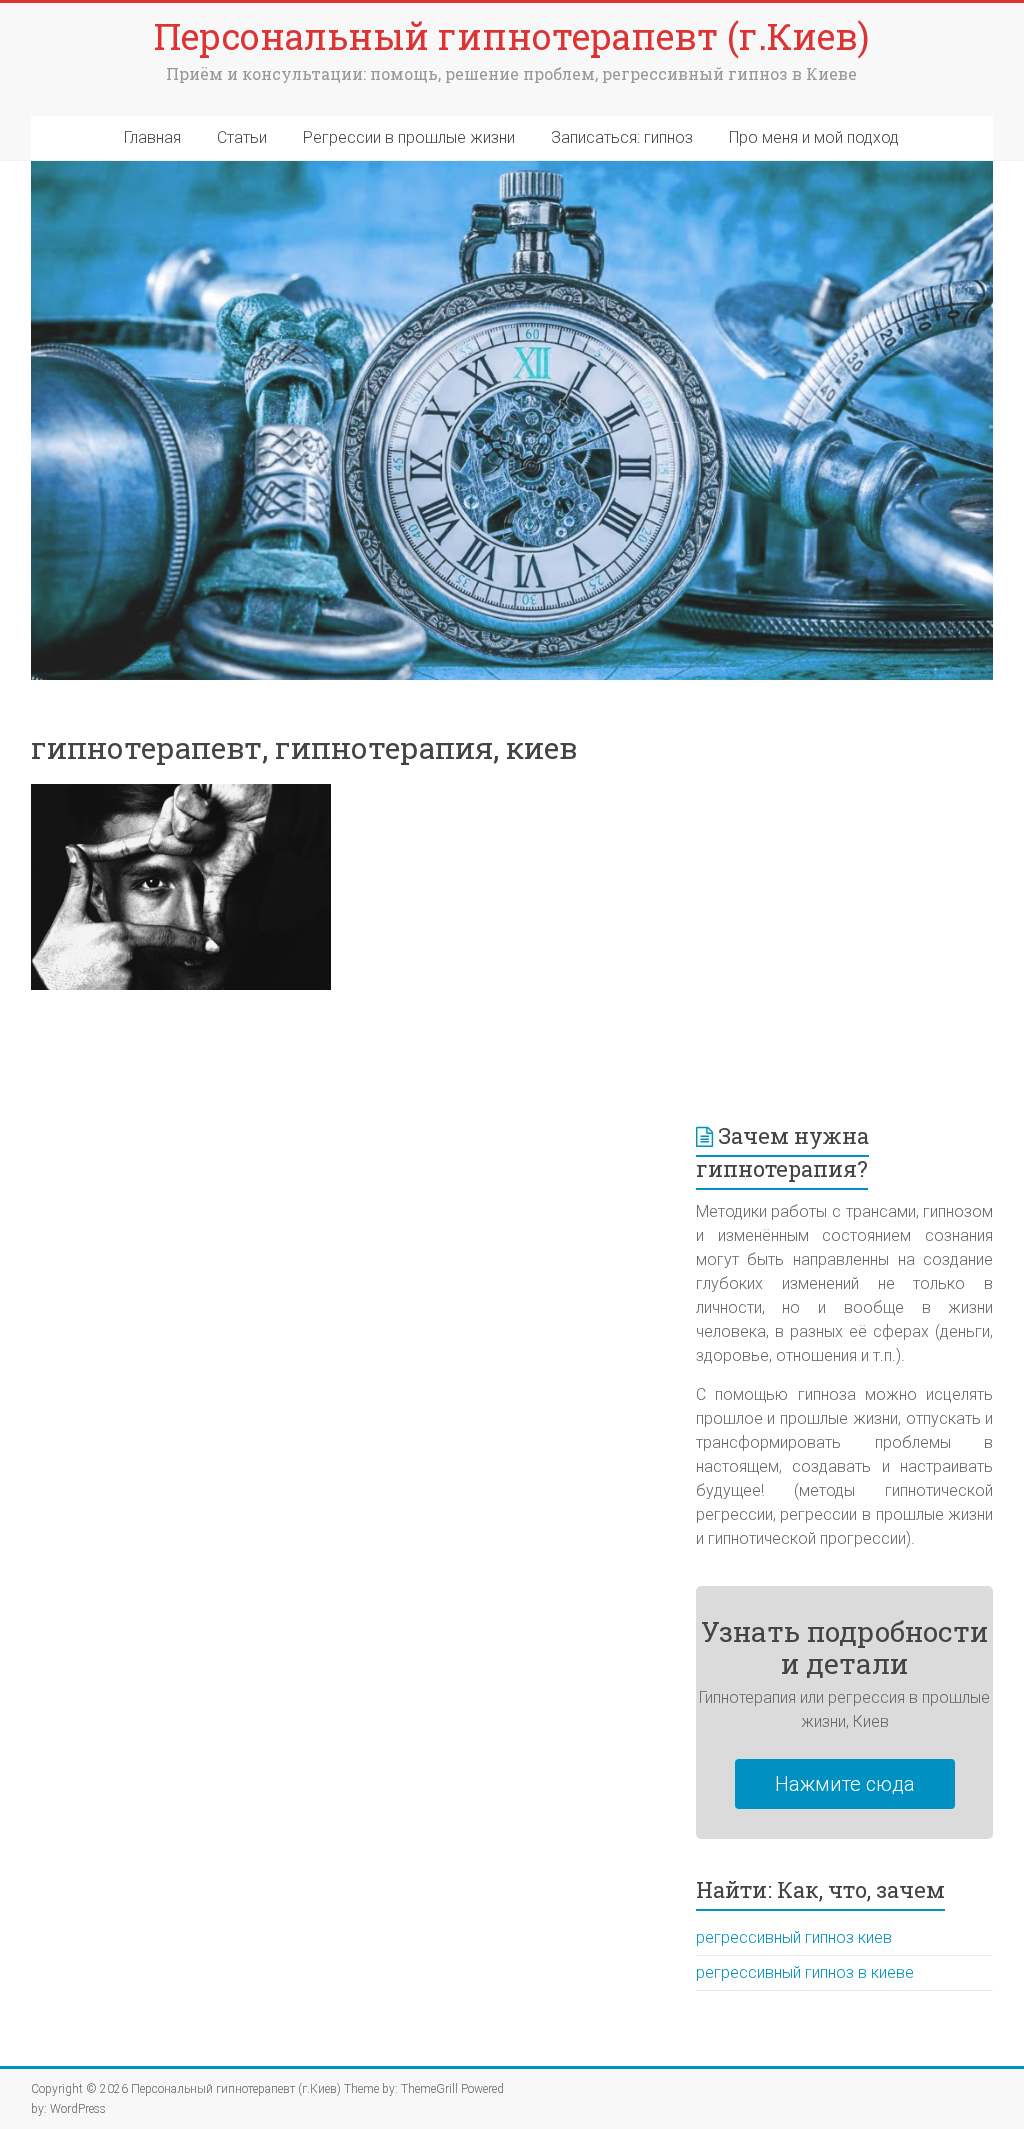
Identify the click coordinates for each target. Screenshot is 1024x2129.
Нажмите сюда (845, 1784)
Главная (152, 137)
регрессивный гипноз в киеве (805, 1972)
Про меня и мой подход (814, 137)
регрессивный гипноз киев (794, 1937)
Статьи (242, 137)
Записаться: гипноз (622, 137)
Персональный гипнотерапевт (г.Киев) (511, 36)
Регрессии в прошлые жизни (409, 137)
